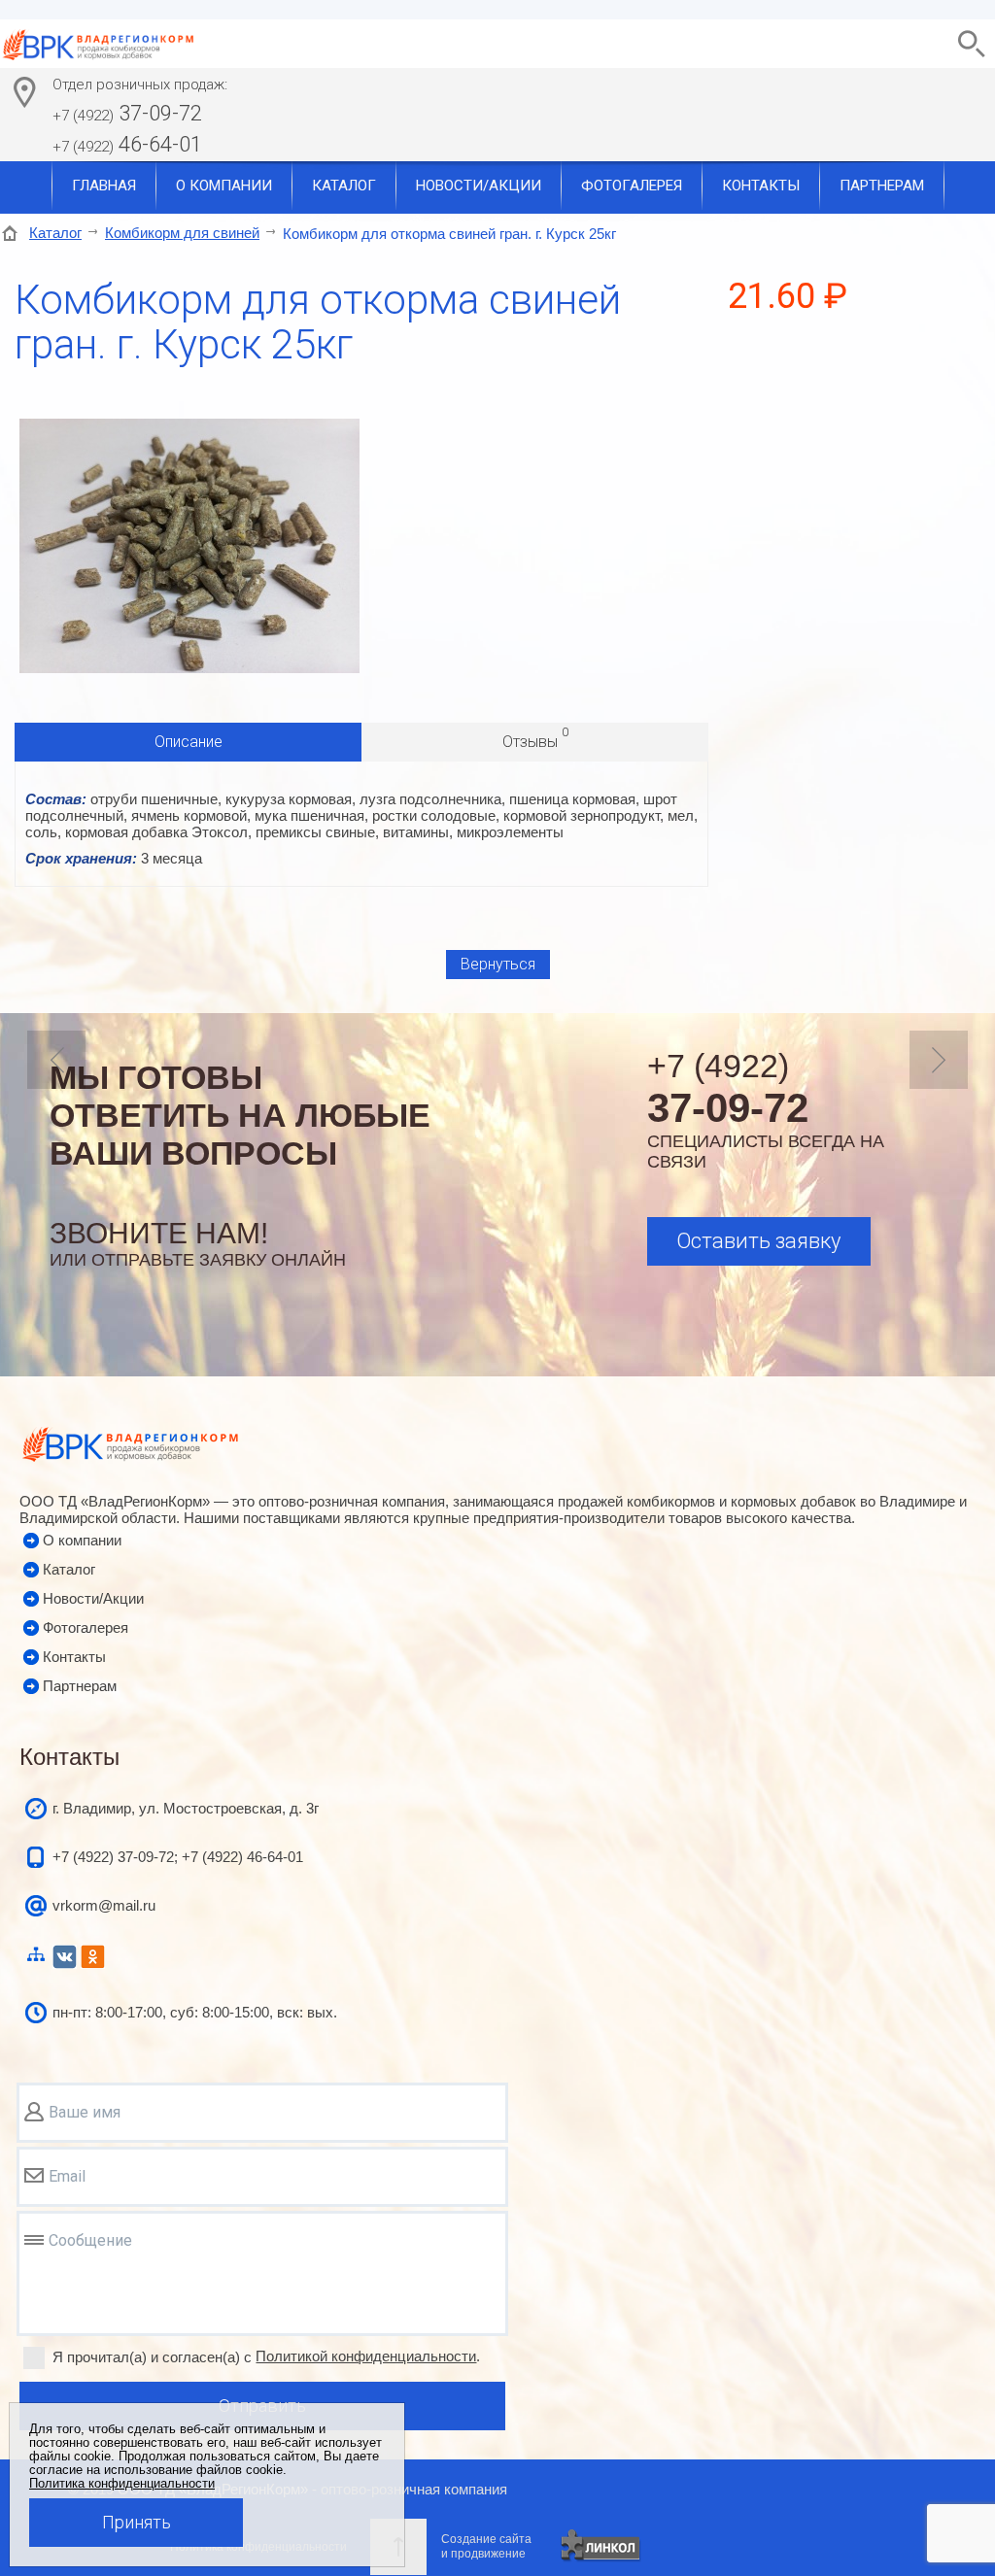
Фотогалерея (632, 186)
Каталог (344, 186)
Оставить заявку (758, 1241)
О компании (224, 186)
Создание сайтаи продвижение (486, 2546)
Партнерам (882, 186)
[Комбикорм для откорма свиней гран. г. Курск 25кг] (189, 668)
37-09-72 (127, 113)
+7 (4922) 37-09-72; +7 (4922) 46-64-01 (178, 1857)
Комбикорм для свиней (182, 233)
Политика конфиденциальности (122, 2484)
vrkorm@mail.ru (104, 1905)
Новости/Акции (93, 1598)
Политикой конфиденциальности (366, 2356)
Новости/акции (479, 186)
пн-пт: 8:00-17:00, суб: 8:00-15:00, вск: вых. (195, 2012)
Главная (104, 186)
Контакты (761, 186)
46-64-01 (127, 144)
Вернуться (498, 964)
